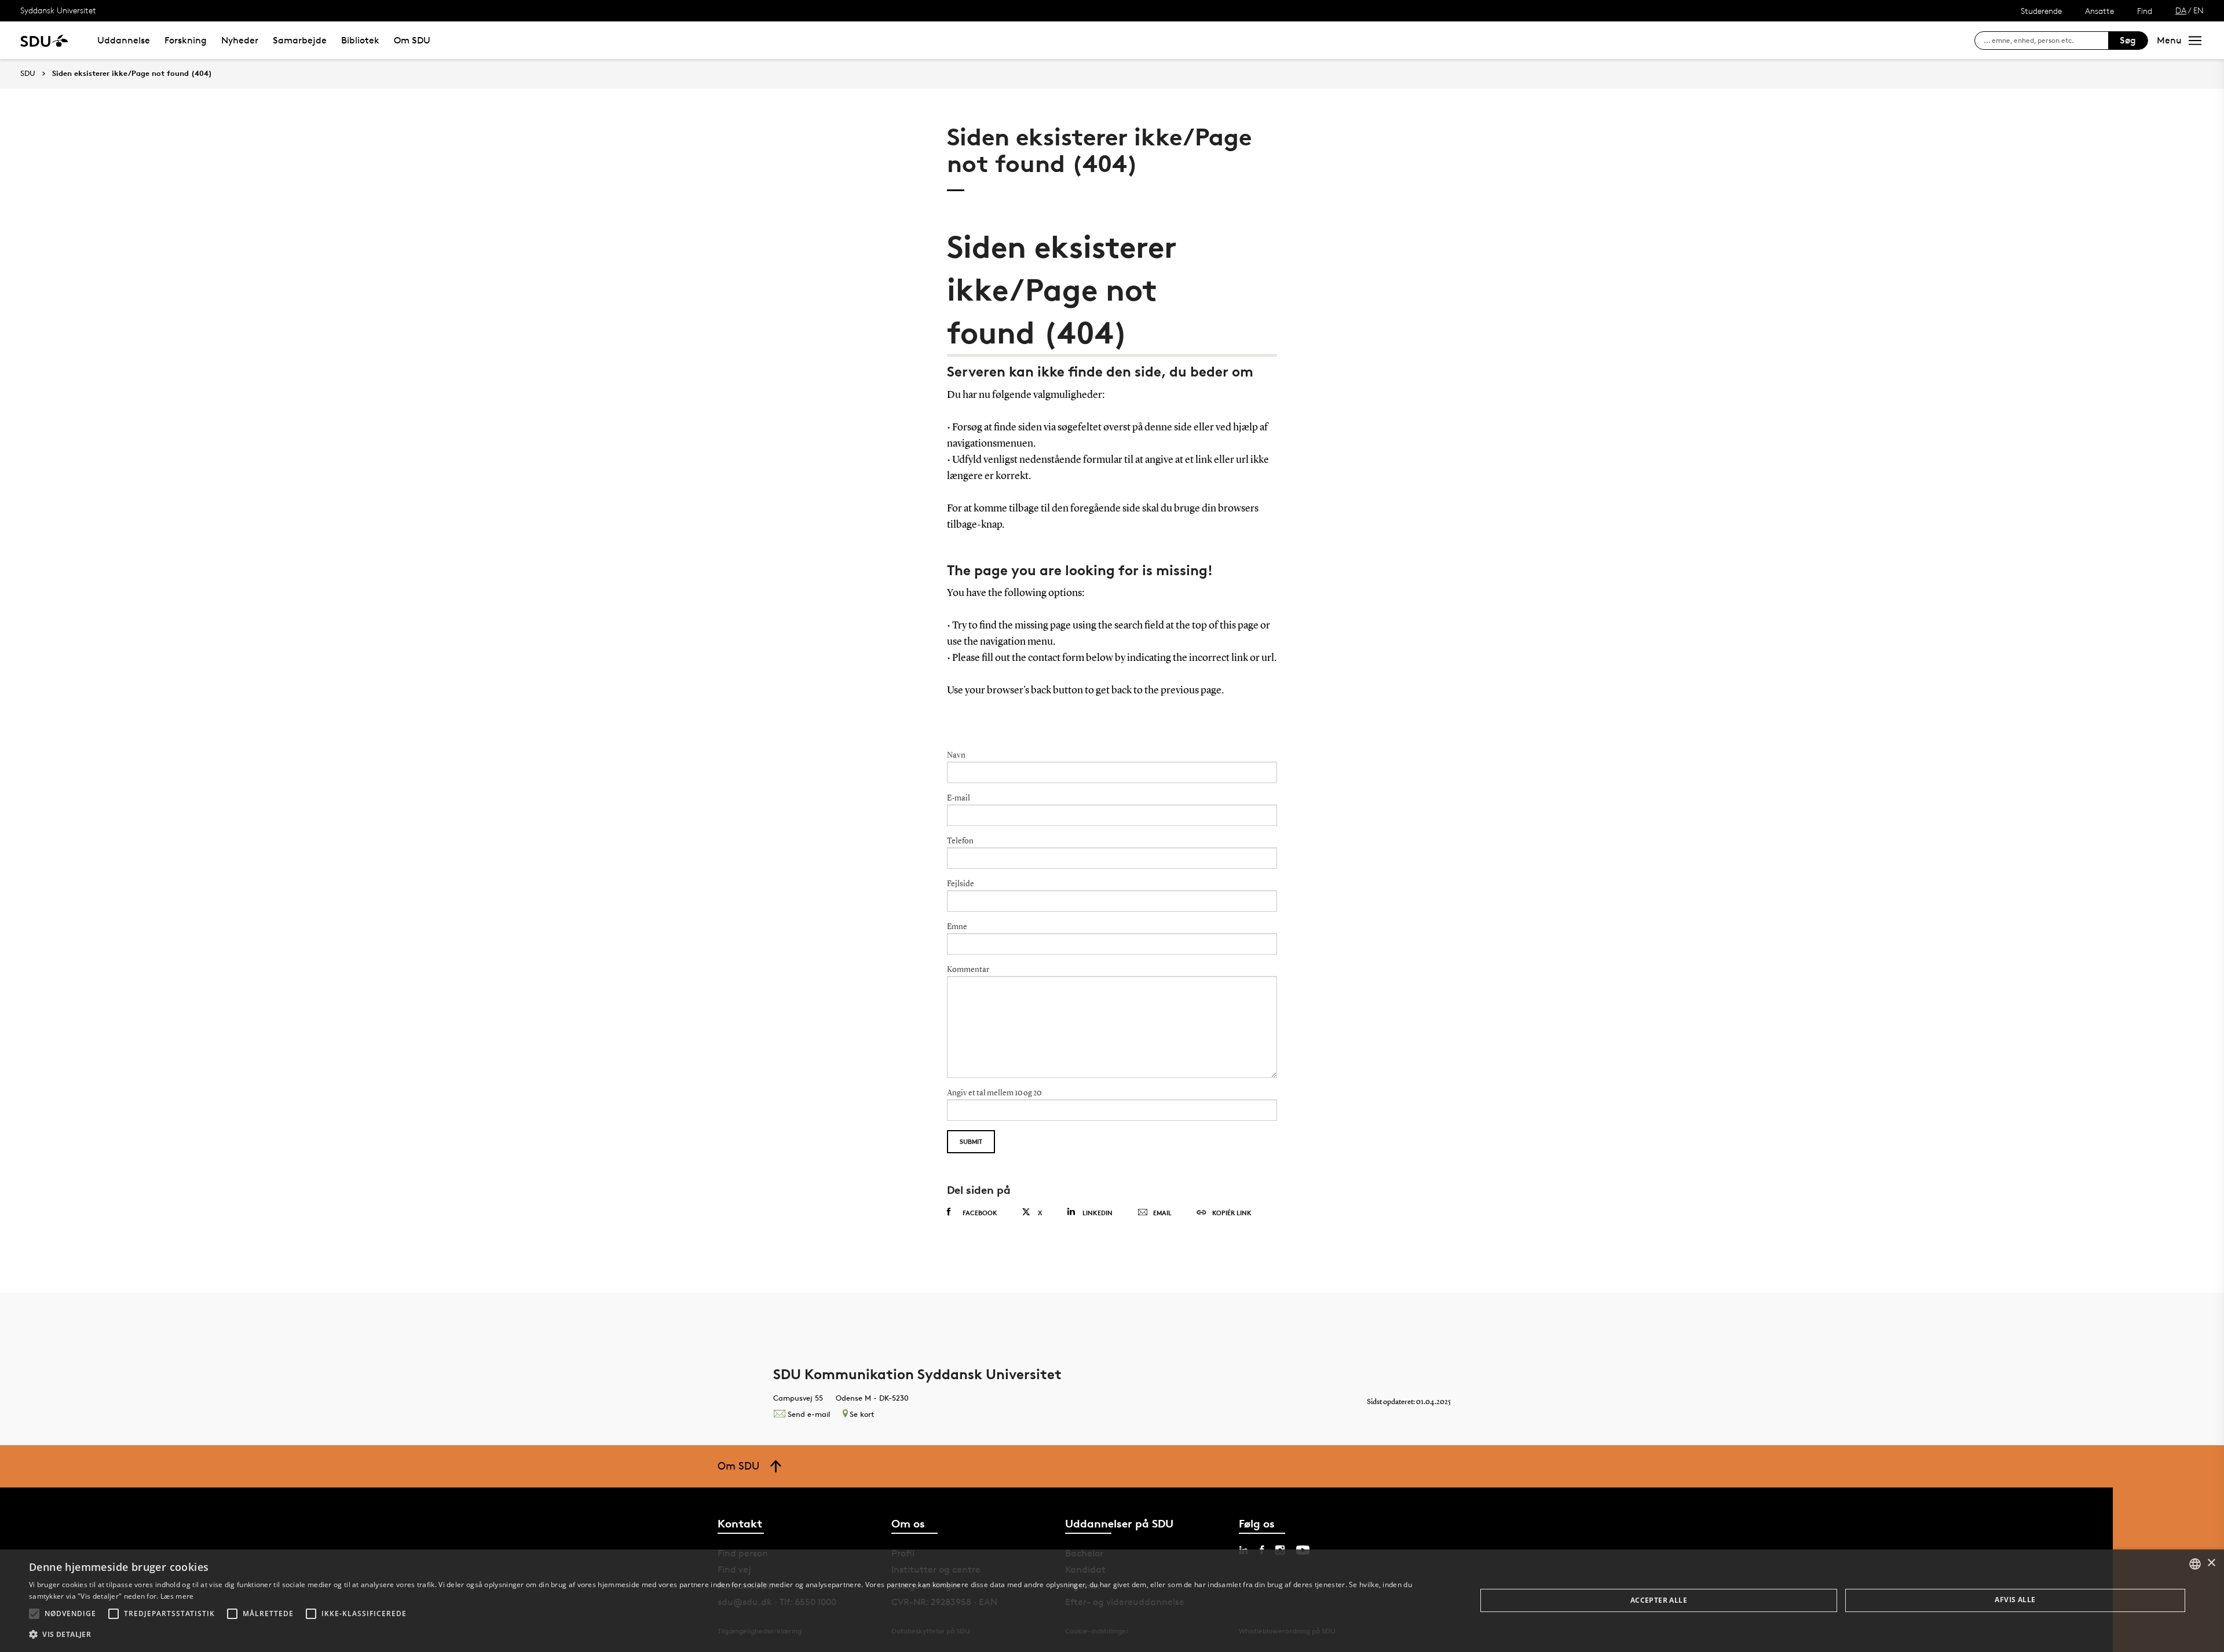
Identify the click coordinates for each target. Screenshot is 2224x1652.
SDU (28, 73)
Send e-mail (809, 1414)
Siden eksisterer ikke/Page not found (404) (132, 74)
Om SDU (412, 40)
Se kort (862, 1414)
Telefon (960, 841)
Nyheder (240, 40)
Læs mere (177, 1596)
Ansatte (2099, 11)
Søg (2128, 40)
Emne (957, 927)
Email (1162, 1213)
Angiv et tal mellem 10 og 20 (994, 1093)
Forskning (186, 40)
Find (2145, 11)
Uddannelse (124, 40)
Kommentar (968, 970)
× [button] (2211, 1563)
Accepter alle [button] (1659, 1600)
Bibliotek (360, 40)
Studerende (2041, 11)
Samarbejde (300, 40)
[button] (34, 1614)
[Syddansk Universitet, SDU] (44, 40)
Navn (956, 755)
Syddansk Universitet (58, 10)
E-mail (959, 798)
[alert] (1112, 1601)
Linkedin (1098, 1213)
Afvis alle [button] (2015, 1600)
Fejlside (961, 884)
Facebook (980, 1213)
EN (2199, 10)
